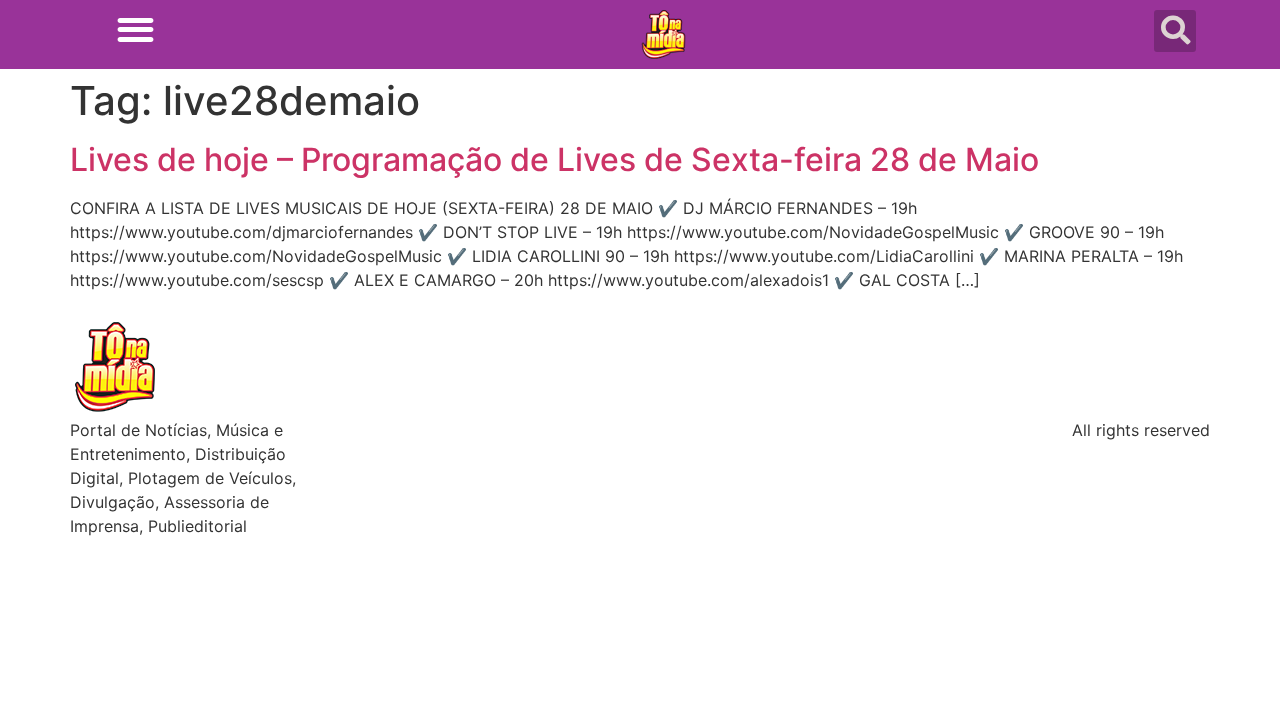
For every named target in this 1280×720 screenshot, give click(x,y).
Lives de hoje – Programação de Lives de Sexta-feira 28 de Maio (554, 159)
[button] (135, 29)
